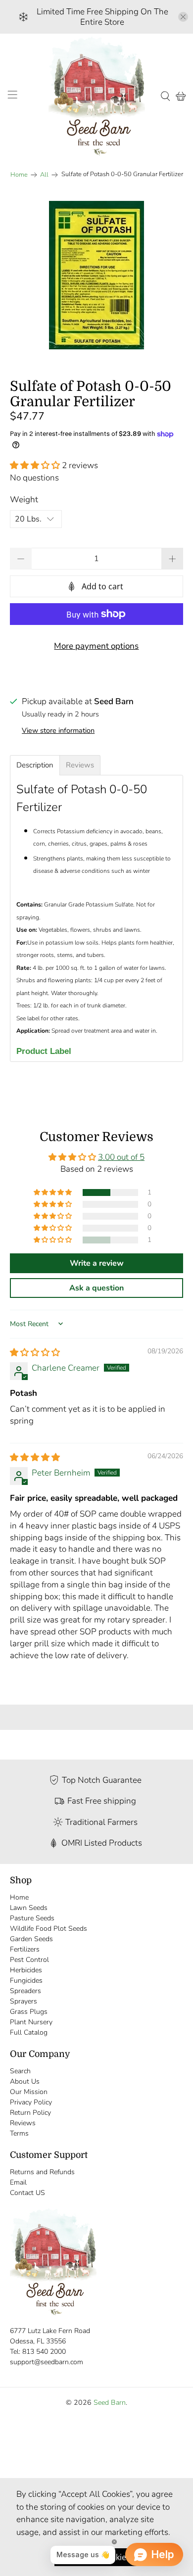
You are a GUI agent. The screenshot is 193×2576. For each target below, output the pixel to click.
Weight (24, 500)
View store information (58, 730)
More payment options (96, 646)
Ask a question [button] (96, 1288)
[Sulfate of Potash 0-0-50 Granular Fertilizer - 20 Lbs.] (97, 275)
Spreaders (25, 1991)
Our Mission (29, 2092)
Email (18, 2182)
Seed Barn (110, 2403)
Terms (19, 2133)
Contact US (27, 2193)
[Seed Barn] (97, 96)
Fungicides (26, 1980)
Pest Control (29, 1960)
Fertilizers (25, 1949)
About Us (25, 2081)
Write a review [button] (97, 1263)
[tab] (35, 765)
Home (19, 175)
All (44, 175)
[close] (183, 17)
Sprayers (24, 2001)
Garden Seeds (31, 1939)
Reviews (23, 2123)
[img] (35, 1353)
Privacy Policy (31, 2102)
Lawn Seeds (29, 1908)
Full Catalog (29, 2032)
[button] (35, 465)
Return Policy (30, 2113)
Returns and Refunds (42, 2172)
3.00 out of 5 (121, 1157)
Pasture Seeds (32, 1918)
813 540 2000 (44, 2352)
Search (20, 2071)
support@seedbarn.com (47, 2362)
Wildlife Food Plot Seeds (48, 1929)
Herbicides (26, 1970)
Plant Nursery (31, 2022)
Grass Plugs (29, 2012)
